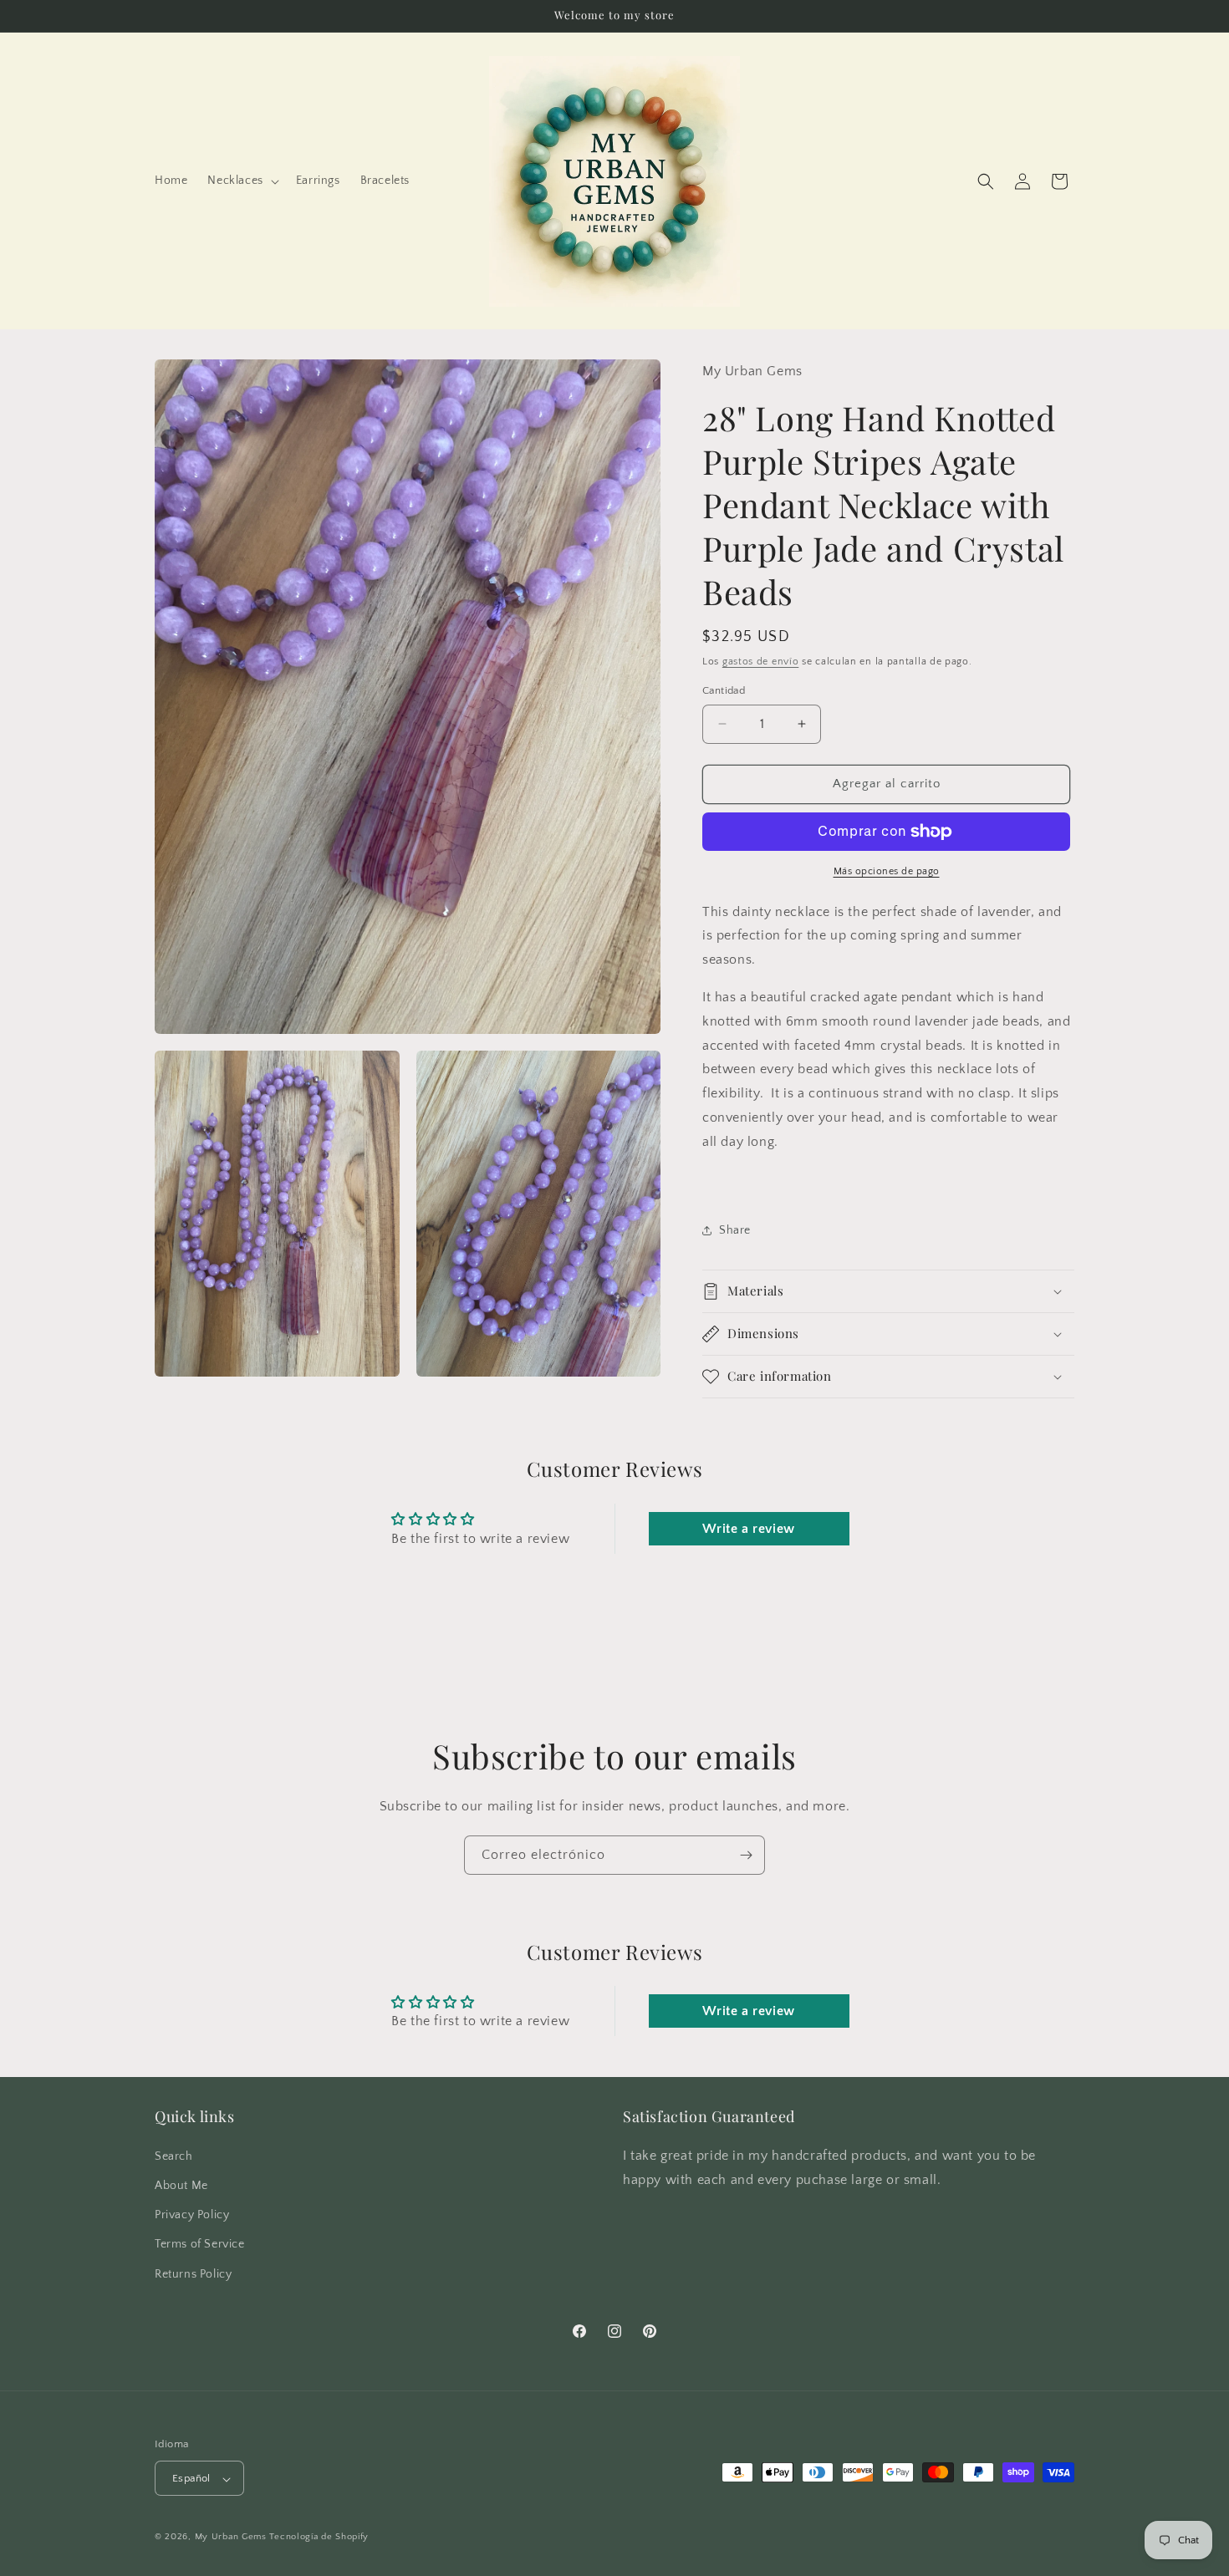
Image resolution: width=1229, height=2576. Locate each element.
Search (174, 2156)
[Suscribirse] (746, 1855)
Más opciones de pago (887, 871)
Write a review (748, 1529)
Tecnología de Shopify (319, 2538)
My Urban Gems (231, 2538)
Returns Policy (193, 2273)
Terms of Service (200, 2244)
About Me (181, 2185)
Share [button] (735, 1230)
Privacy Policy (192, 2215)
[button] (241, 181)
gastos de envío (761, 662)
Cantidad (724, 690)
